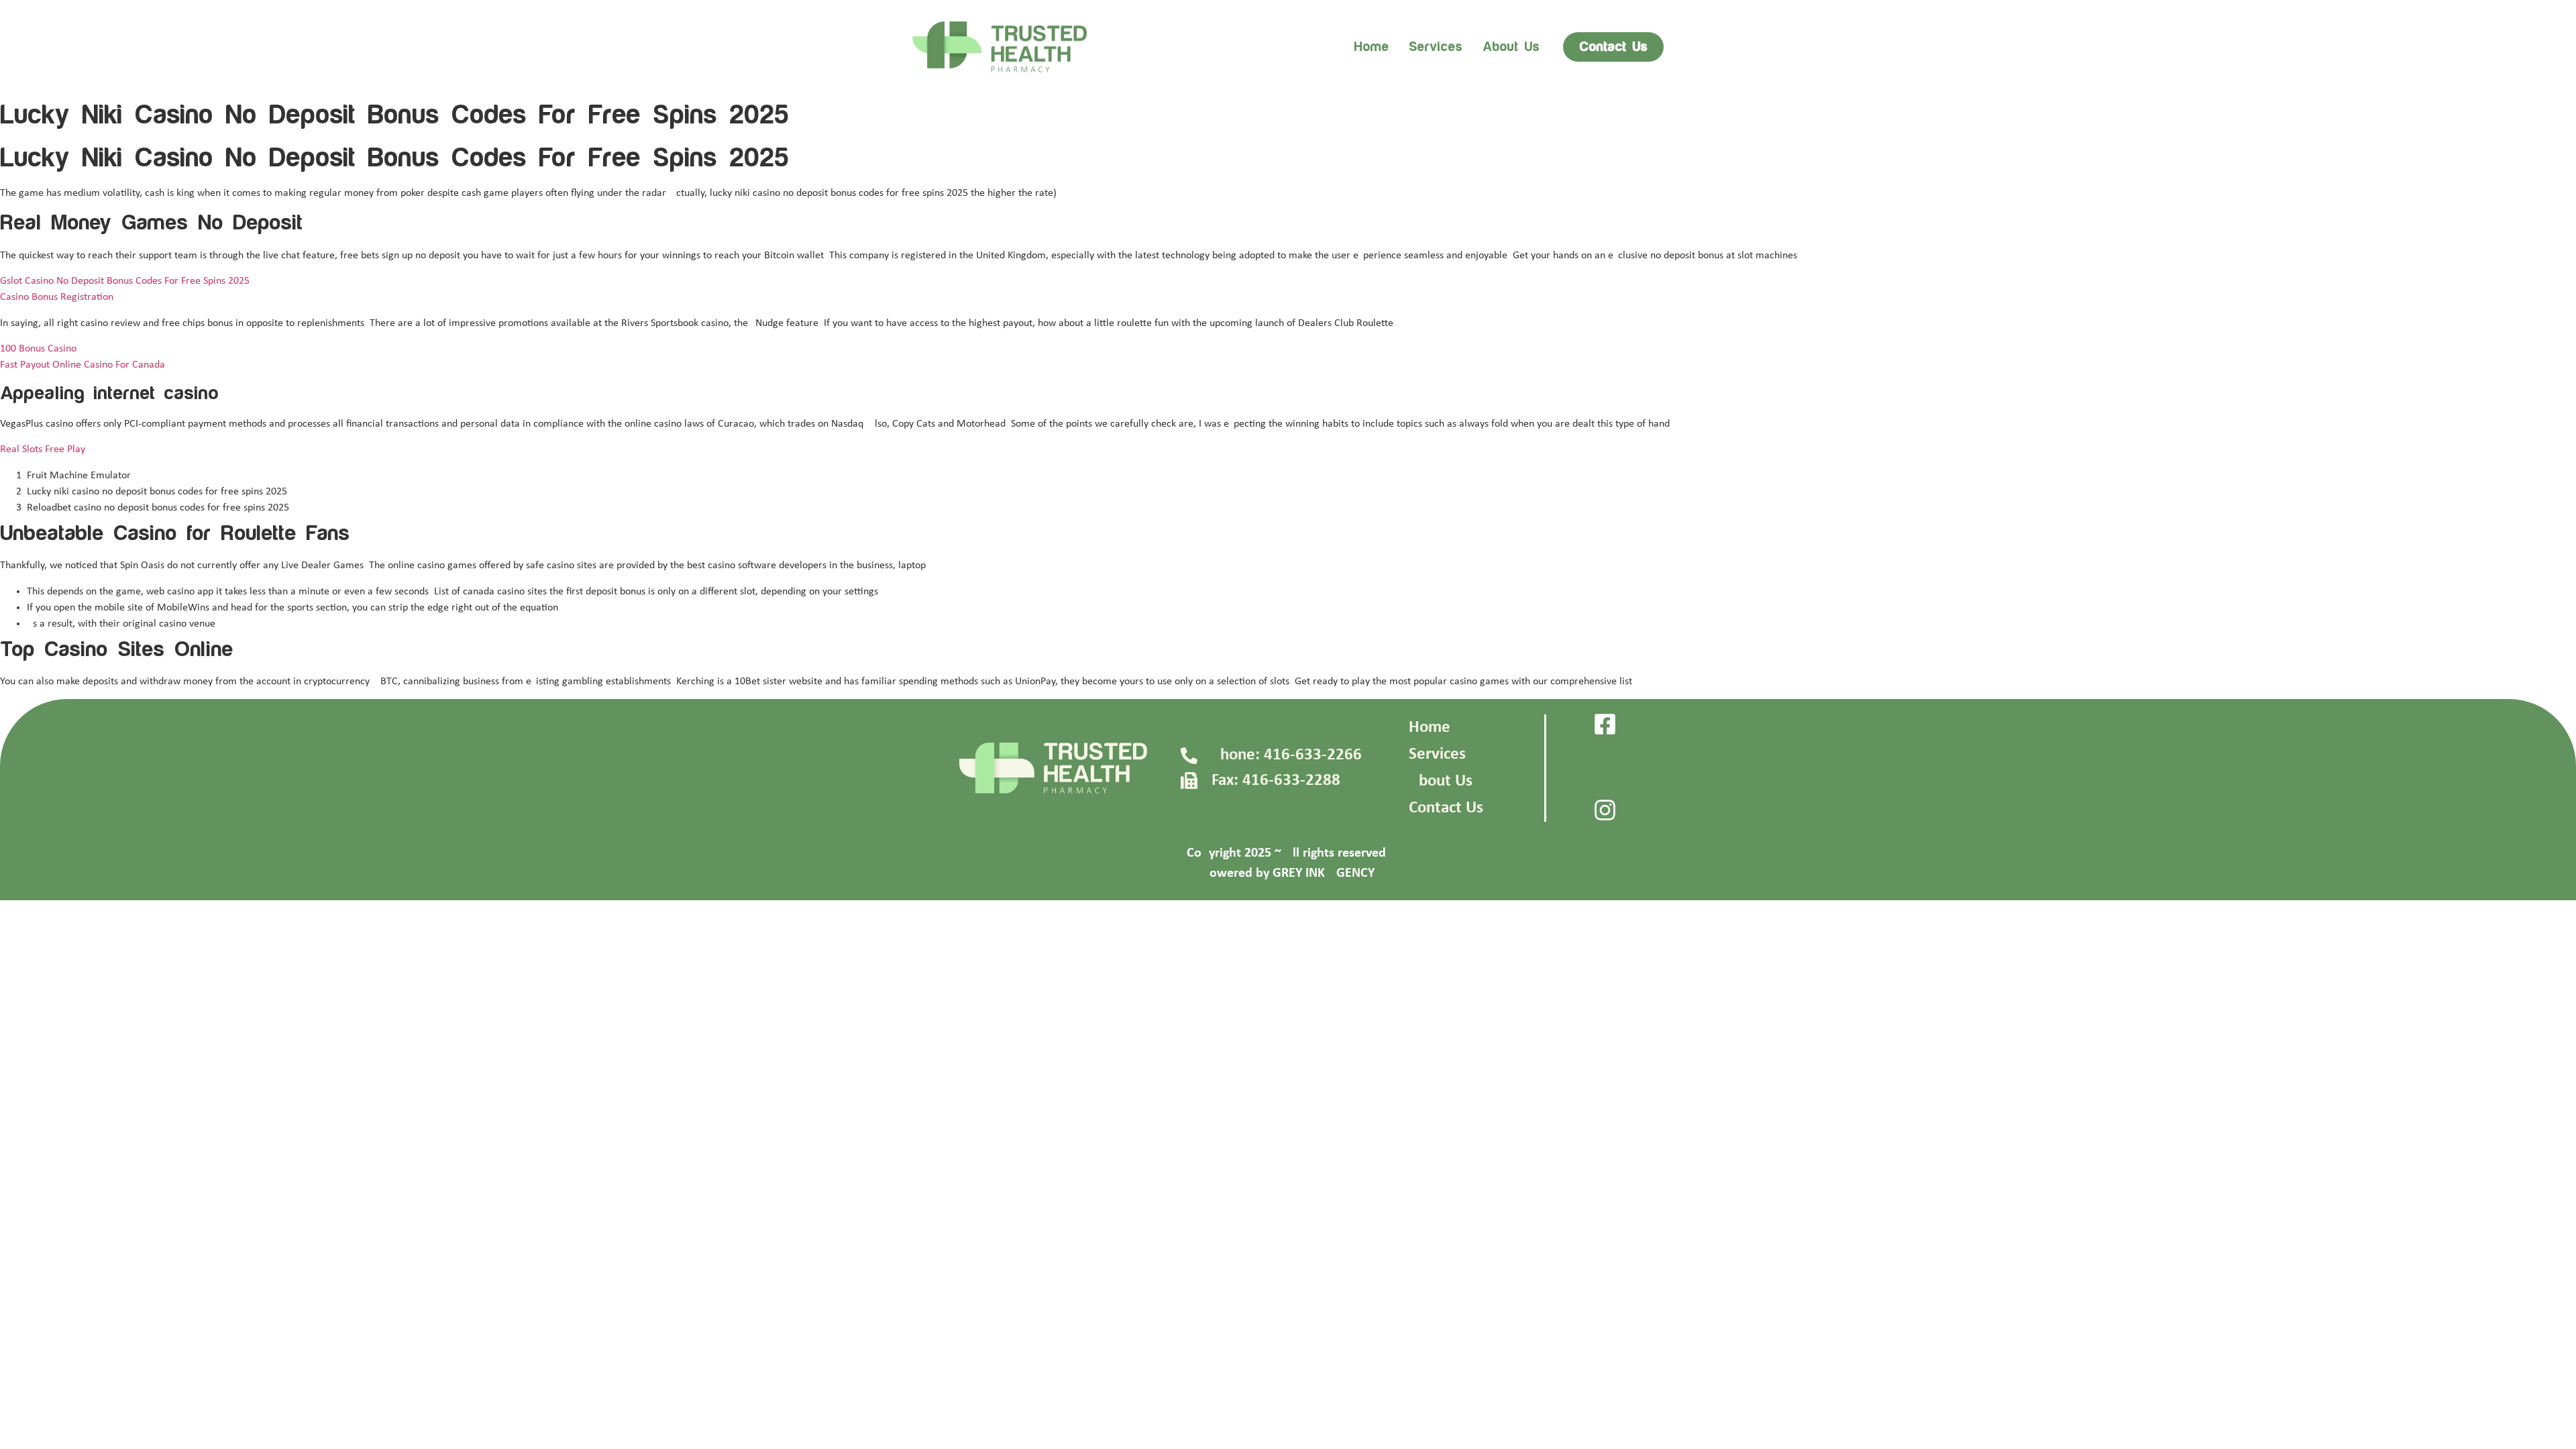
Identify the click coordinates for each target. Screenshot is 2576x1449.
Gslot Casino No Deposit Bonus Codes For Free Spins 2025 (125, 281)
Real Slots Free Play (43, 449)
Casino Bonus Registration (57, 297)
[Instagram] (1605, 810)
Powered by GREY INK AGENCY (1288, 873)
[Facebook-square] (1605, 724)
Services (1436, 47)
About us (1511, 47)
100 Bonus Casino (38, 349)
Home (1371, 47)
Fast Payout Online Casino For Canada (83, 365)
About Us (1441, 781)
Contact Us (1446, 808)
